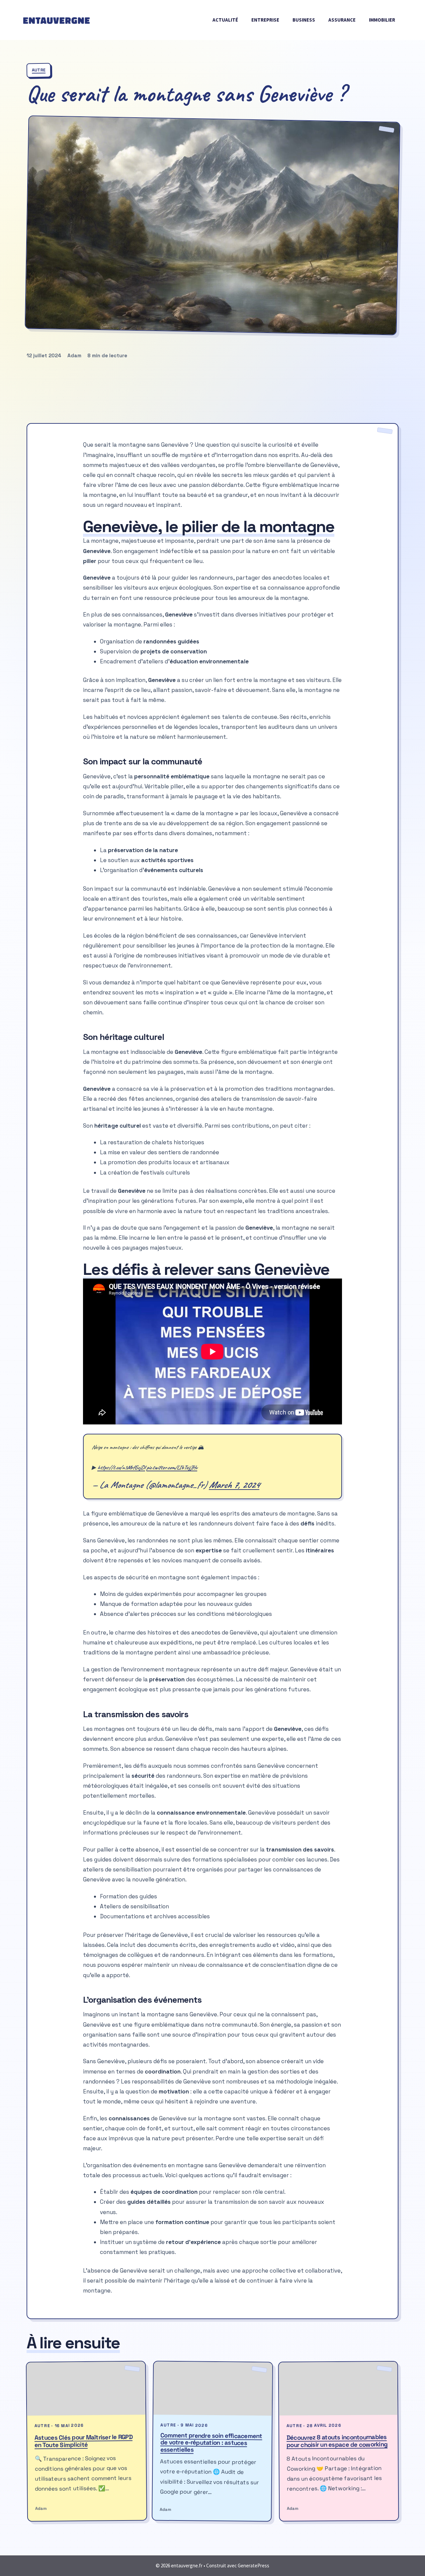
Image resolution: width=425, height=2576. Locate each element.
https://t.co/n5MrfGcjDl (121, 1467)
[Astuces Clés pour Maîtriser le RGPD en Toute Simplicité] (86, 2389)
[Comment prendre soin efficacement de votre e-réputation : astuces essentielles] (213, 2389)
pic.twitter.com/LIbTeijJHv (172, 1467)
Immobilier (382, 20)
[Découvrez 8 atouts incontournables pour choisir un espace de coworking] (338, 2389)
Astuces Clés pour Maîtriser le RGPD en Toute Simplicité (84, 2441)
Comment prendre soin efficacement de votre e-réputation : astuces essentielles (211, 2443)
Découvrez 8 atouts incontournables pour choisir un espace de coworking (337, 2441)
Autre (39, 70)
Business (304, 20)
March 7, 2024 (234, 1485)
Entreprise (265, 20)
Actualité (225, 20)
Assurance (342, 20)
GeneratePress (254, 2566)
